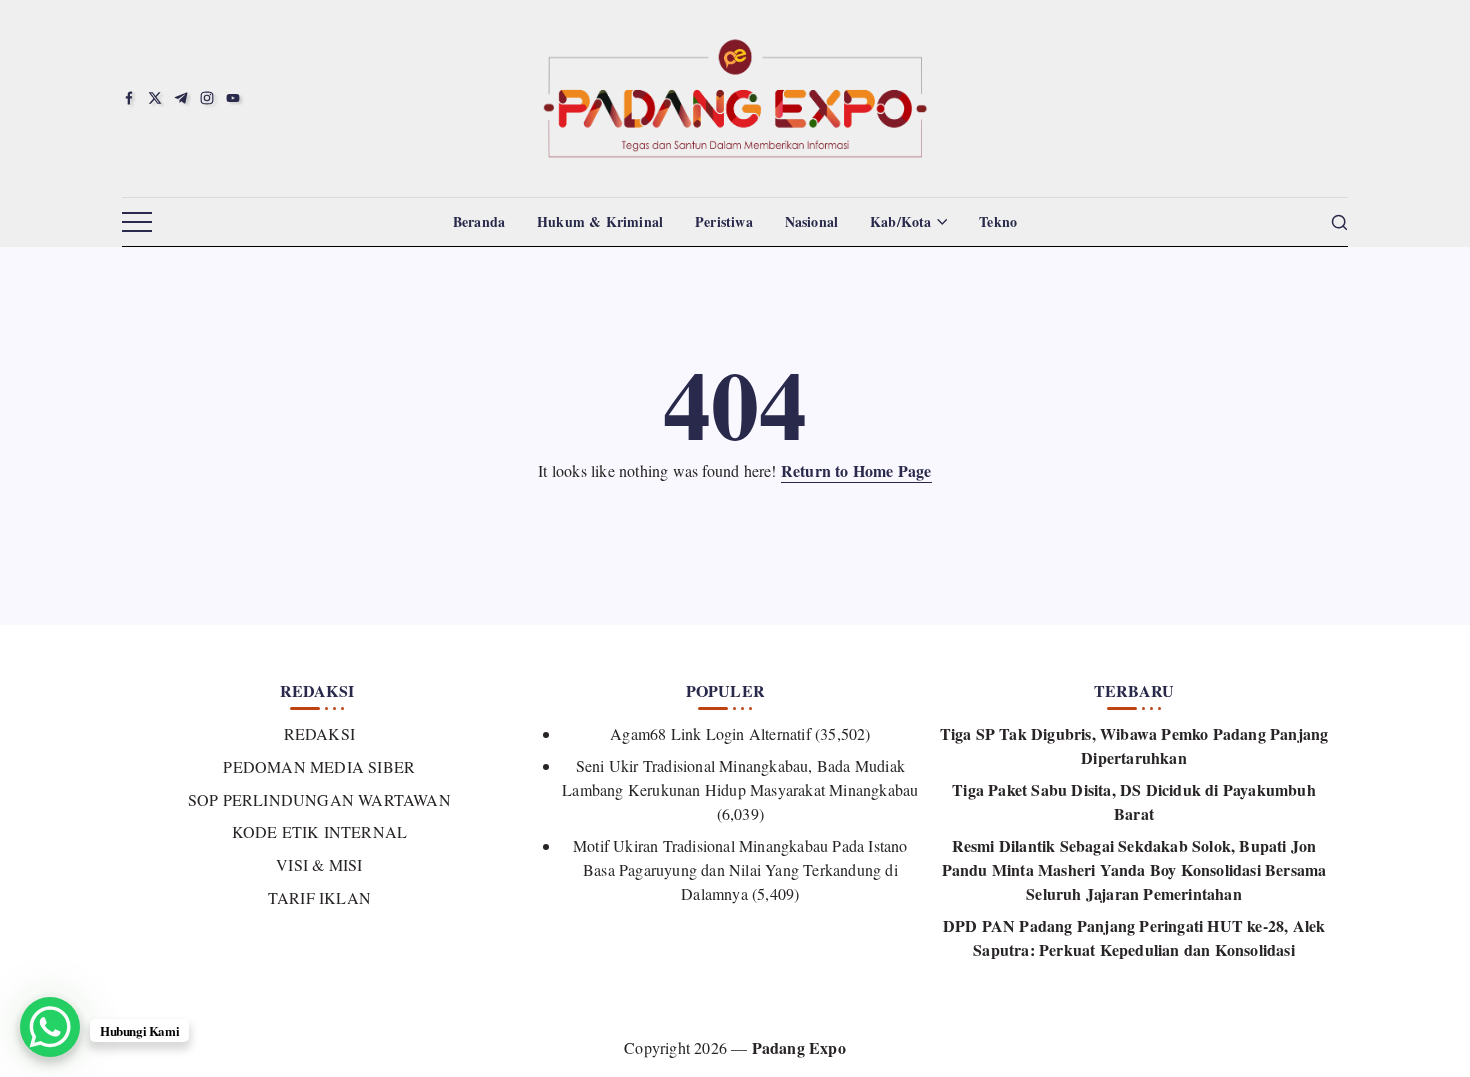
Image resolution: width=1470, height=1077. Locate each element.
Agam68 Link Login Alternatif (710, 733)
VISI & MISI (319, 864)
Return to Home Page (856, 470)
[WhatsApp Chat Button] (50, 1027)
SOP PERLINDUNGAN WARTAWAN (319, 799)
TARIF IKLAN (319, 897)
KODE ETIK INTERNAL (319, 831)
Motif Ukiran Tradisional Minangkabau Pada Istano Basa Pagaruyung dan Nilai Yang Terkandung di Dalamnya (740, 869)
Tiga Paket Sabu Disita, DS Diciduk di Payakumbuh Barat (1134, 801)
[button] (137, 223)
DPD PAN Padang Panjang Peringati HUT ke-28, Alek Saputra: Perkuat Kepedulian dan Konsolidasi (1134, 937)
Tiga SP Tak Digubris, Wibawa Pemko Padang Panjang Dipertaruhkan (1134, 745)
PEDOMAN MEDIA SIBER (319, 766)
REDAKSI (319, 733)
